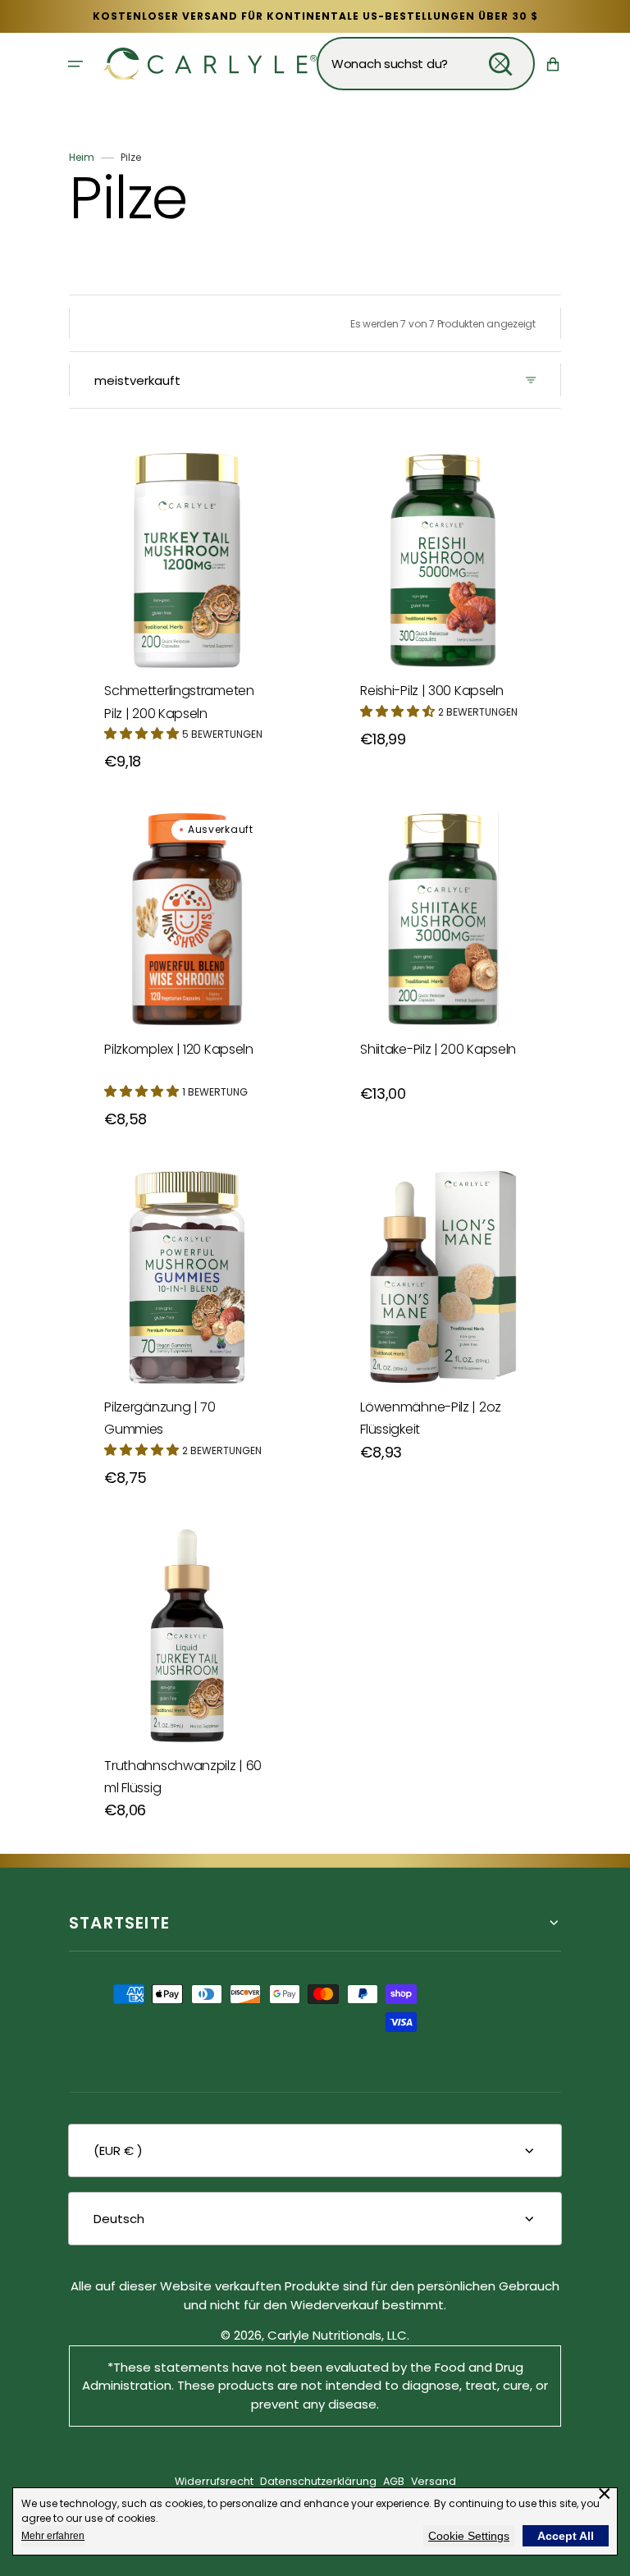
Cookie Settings (469, 2536)
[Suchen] (500, 64)
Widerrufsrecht (214, 2481)
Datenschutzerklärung (318, 2481)
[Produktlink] (187, 593)
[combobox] (426, 64)
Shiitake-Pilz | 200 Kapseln (438, 1049)
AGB (394, 2481)
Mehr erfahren (53, 2536)
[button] (75, 64)
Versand (434, 2481)
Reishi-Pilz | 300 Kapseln (432, 691)
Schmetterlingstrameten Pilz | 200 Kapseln (179, 702)
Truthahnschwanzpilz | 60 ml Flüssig (183, 1777)
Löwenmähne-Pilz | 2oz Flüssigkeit (431, 1418)
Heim (82, 157)
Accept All (566, 2536)
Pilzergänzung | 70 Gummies (160, 1418)
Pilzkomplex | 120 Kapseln (179, 1049)
